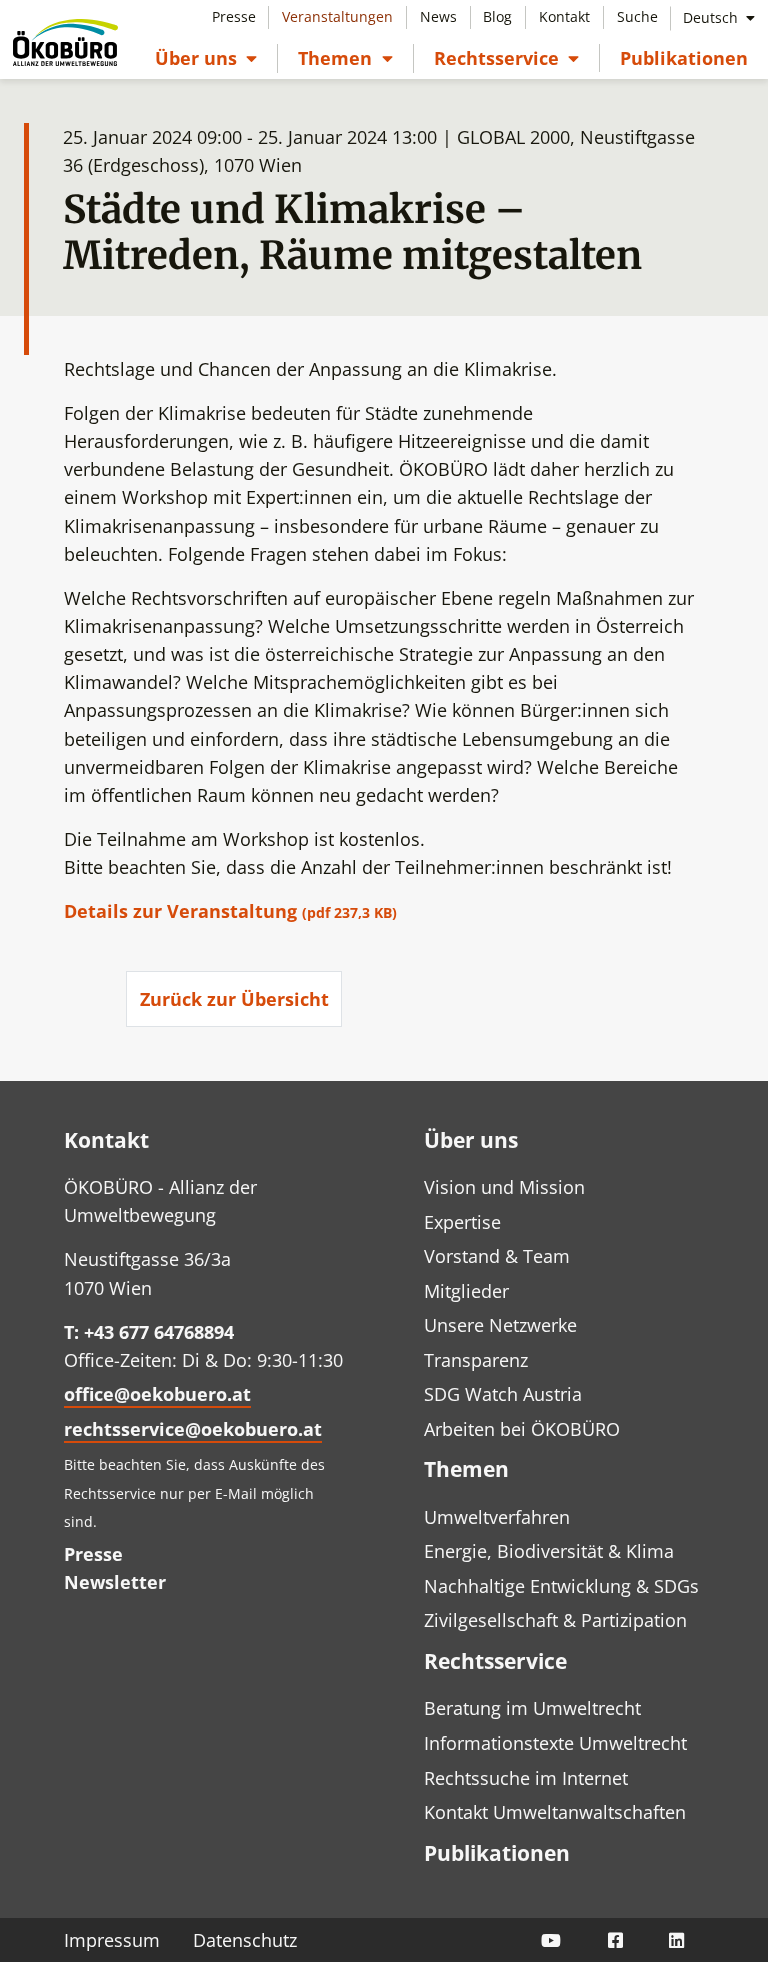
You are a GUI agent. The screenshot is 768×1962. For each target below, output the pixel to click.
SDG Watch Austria (503, 1394)
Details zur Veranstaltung (232, 911)
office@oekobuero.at (157, 1394)
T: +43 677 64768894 (149, 1332)
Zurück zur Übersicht (234, 999)
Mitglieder (466, 1291)
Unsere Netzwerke (500, 1325)
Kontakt (564, 16)
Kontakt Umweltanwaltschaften (555, 1812)
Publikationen (684, 58)
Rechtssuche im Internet (526, 1778)
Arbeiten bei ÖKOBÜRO (522, 1429)
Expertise (462, 1222)
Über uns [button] (206, 57)
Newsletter (115, 1582)
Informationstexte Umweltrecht (555, 1743)
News (438, 16)
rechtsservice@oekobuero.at (193, 1429)
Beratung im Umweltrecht (532, 1708)
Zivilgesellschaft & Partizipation (555, 1620)
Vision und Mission (504, 1187)
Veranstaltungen (337, 16)
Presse (234, 16)
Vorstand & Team (497, 1256)
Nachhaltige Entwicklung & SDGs (561, 1586)
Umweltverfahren (497, 1517)
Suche (637, 16)
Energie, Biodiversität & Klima (549, 1551)
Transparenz (476, 1360)
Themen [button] (345, 57)
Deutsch (712, 17)
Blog (497, 16)
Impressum (112, 1940)
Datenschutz (245, 1940)
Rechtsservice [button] (506, 57)
